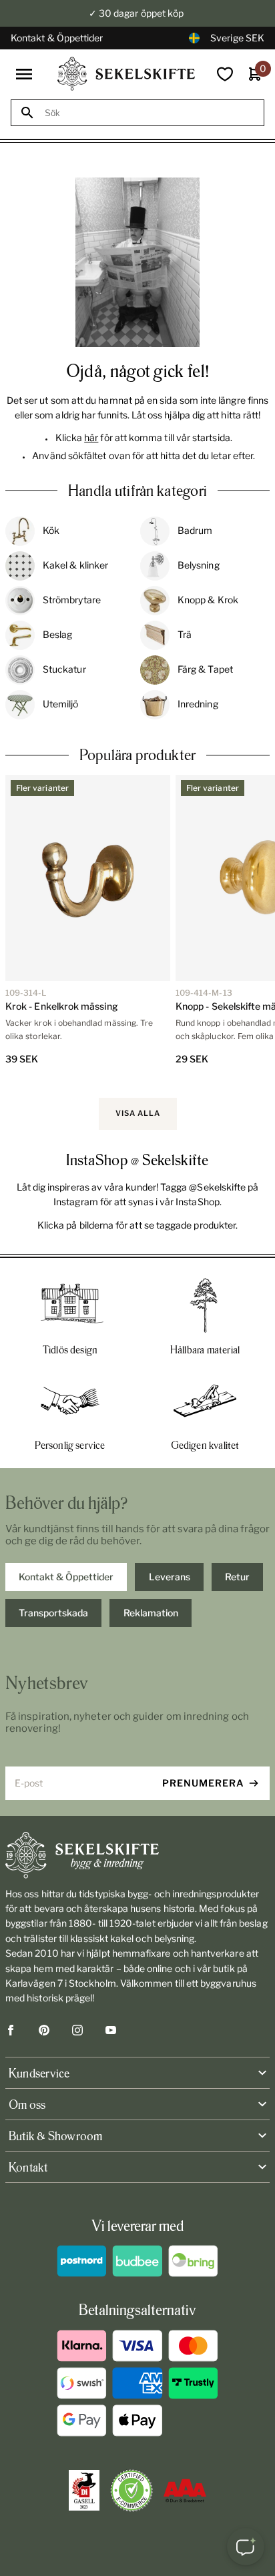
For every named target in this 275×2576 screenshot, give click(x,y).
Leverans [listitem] (170, 1577)
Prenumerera (203, 1783)
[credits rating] (185, 2491)
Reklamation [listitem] (151, 1613)
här (91, 437)
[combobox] (150, 113)
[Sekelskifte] (137, 1855)
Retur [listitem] (237, 1577)
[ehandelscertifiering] (131, 2491)
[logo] (126, 74)
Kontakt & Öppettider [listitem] (66, 1577)
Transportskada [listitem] (53, 1613)
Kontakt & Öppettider (57, 38)
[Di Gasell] (84, 2491)
